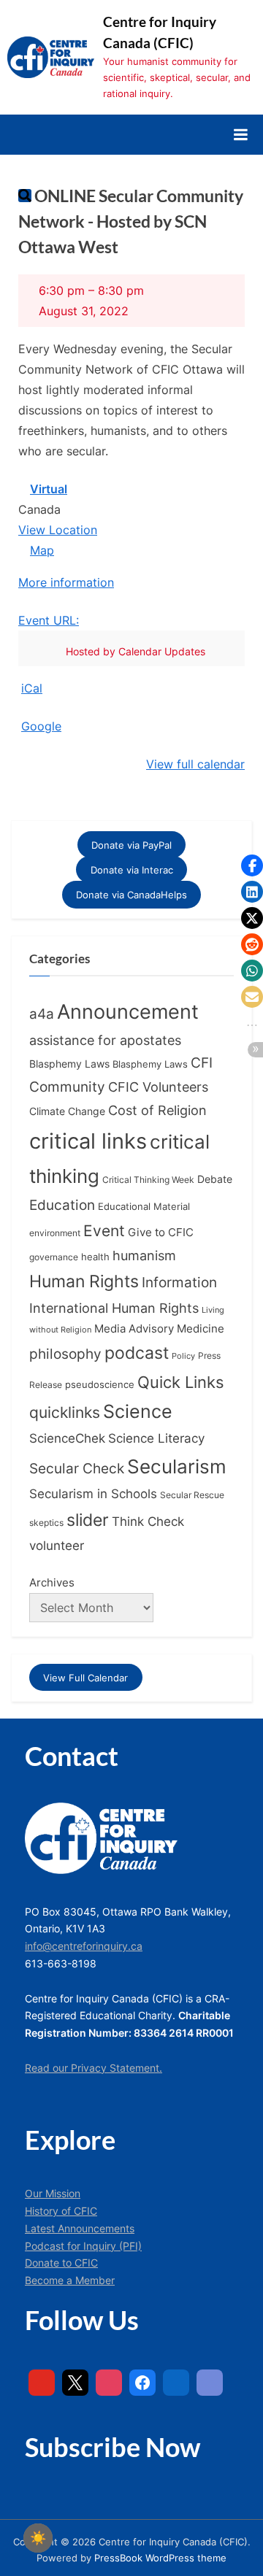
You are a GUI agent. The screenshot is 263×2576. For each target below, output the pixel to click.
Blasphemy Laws (69, 1064)
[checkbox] (38, 2538)
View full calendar (195, 764)
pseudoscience (100, 1385)
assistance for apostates (105, 1040)
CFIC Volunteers (158, 1087)
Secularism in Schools (93, 1493)
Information (179, 1283)
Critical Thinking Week (148, 1180)
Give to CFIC (161, 1232)
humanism (144, 1255)
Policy (183, 1356)
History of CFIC (61, 2211)
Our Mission (53, 2194)
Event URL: (49, 620)
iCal (32, 688)
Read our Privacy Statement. (94, 2068)
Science (138, 1411)
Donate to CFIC (61, 2263)
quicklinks (65, 1412)
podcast (137, 1353)
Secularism (177, 1466)
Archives (52, 1582)
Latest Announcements (80, 2229)
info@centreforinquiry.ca (84, 1946)
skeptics (46, 1523)
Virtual (49, 489)
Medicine (201, 1329)
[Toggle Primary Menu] (240, 134)
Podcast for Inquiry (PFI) (83, 2246)
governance (54, 1257)
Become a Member (70, 2280)
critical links (88, 1141)
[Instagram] (109, 2383)
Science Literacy (156, 1438)
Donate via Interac (132, 870)
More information (66, 582)
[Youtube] (42, 2383)
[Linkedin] (176, 2383)
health (95, 1257)
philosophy (65, 1354)
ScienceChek (67, 1438)
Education (62, 1205)
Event (104, 1230)
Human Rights (84, 1281)
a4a (42, 1014)
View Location (58, 530)
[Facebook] (142, 2383)
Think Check (148, 1521)
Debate (215, 1179)
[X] (75, 2383)
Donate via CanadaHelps (131, 895)
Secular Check (77, 1468)
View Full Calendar (85, 1678)
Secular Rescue (192, 1495)
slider (88, 1520)
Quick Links (181, 1382)
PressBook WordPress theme (160, 2558)
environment (55, 1233)
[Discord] (210, 2383)
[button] (252, 865)
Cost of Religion (157, 1110)
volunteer (57, 1545)
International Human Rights (114, 1308)
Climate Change (67, 1111)
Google (41, 726)
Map (36, 552)
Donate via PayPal (131, 844)
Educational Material (144, 1206)
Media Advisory (134, 1329)
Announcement (128, 1012)
